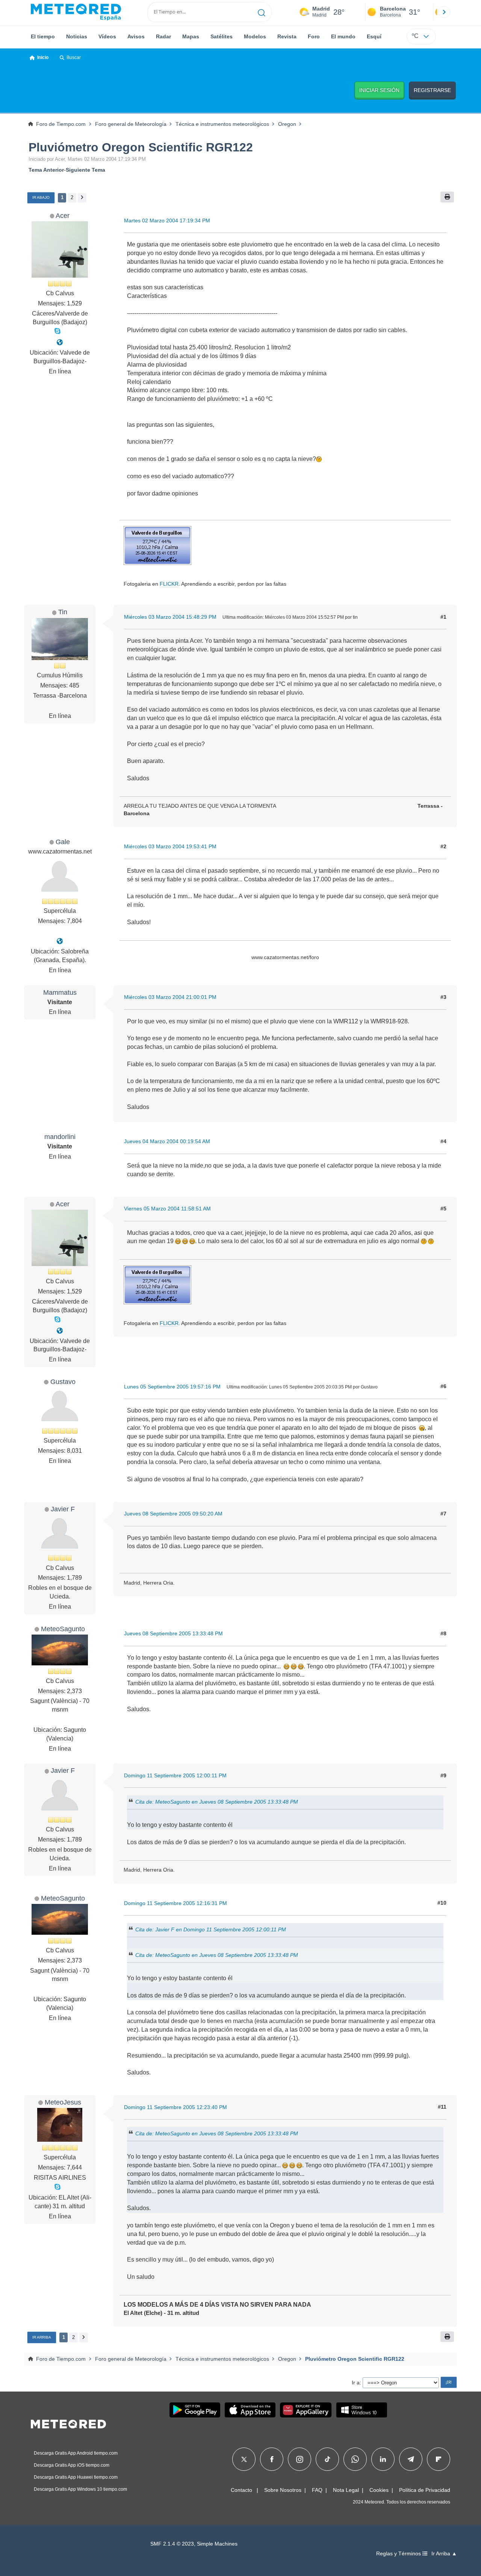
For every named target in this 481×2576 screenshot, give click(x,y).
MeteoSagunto (63, 1629)
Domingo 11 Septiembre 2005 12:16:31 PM (175, 1903)
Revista (287, 36)
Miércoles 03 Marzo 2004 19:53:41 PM (170, 846)
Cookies (379, 2490)
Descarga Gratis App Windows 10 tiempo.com (80, 2489)
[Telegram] (411, 2459)
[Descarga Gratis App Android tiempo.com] (195, 2410)
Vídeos (107, 36)
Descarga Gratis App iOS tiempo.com (72, 2465)
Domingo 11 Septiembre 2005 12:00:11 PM (175, 1775)
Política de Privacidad (425, 2490)
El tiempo (43, 36)
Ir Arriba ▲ (444, 2554)
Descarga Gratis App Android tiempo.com (76, 2453)
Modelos (255, 36)
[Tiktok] (327, 2459)
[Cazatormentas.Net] (60, 941)
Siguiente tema (85, 170)
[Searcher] (262, 12)
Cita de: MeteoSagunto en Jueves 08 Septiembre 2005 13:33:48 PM (217, 1802)
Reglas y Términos (399, 2554)
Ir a (356, 2383)
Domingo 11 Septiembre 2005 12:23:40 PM (175, 2107)
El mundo (343, 36)
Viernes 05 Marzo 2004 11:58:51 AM (167, 1209)
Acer (63, 215)
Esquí (374, 36)
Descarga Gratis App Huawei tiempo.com (76, 2477)
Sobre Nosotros (283, 2490)
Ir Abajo (41, 197)
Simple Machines (217, 2544)
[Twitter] (244, 2459)
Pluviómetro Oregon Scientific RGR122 (141, 147)
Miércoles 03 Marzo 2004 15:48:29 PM (170, 617)
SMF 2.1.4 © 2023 (172, 2544)
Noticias (77, 36)
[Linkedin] (383, 2459)
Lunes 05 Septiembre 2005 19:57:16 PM (172, 1387)
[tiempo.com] (76, 12)
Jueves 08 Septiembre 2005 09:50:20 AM (173, 1514)
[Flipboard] (439, 2459)
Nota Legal (346, 2490)
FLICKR (169, 584)
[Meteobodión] (60, 342)
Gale (63, 842)
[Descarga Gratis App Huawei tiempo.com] (306, 2410)
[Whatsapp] (355, 2459)
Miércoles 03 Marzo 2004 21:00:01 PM (170, 997)
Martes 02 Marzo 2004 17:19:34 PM (167, 221)
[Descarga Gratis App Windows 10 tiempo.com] (362, 2410)
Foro (314, 36)
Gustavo (63, 1382)
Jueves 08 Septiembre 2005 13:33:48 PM (173, 1633)
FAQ (317, 2490)
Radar (163, 36)
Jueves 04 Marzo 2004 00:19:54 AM (167, 1141)
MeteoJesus (63, 2102)
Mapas (191, 36)
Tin (63, 612)
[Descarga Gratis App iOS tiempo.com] (250, 2410)
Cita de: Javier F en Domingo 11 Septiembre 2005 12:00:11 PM (211, 1929)
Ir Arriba (42, 2337)
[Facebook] (272, 2459)
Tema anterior (46, 170)
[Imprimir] (447, 197)
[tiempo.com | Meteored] (68, 2423)
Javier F (63, 1509)
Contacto (241, 2490)
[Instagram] (300, 2459)
